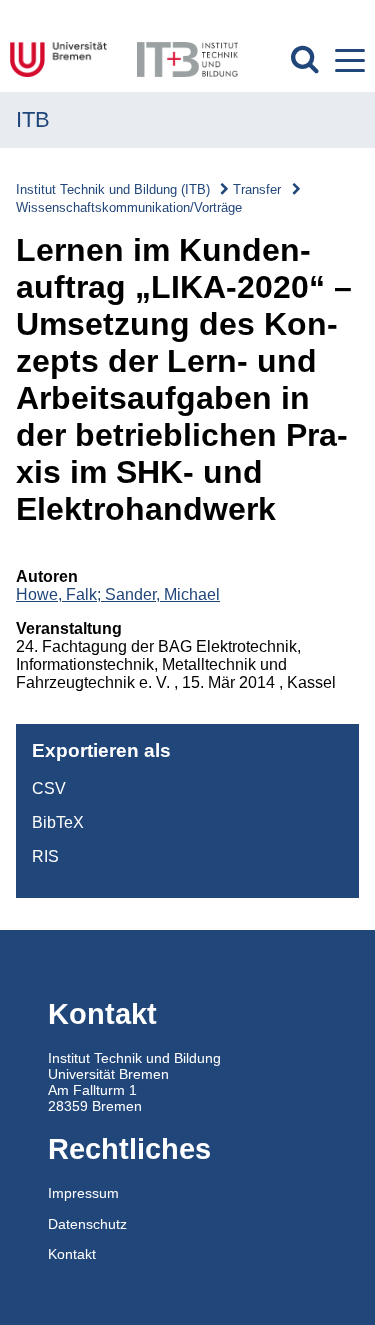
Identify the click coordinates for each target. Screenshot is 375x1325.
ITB (33, 119)
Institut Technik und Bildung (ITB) (113, 189)
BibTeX (58, 822)
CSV (49, 788)
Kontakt (72, 1254)
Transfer (257, 189)
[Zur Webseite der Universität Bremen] (64, 59)
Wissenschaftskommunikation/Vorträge (129, 207)
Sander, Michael (162, 594)
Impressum (83, 1193)
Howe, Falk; (60, 594)
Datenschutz (87, 1224)
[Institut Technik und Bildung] (187, 59)
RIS (45, 856)
